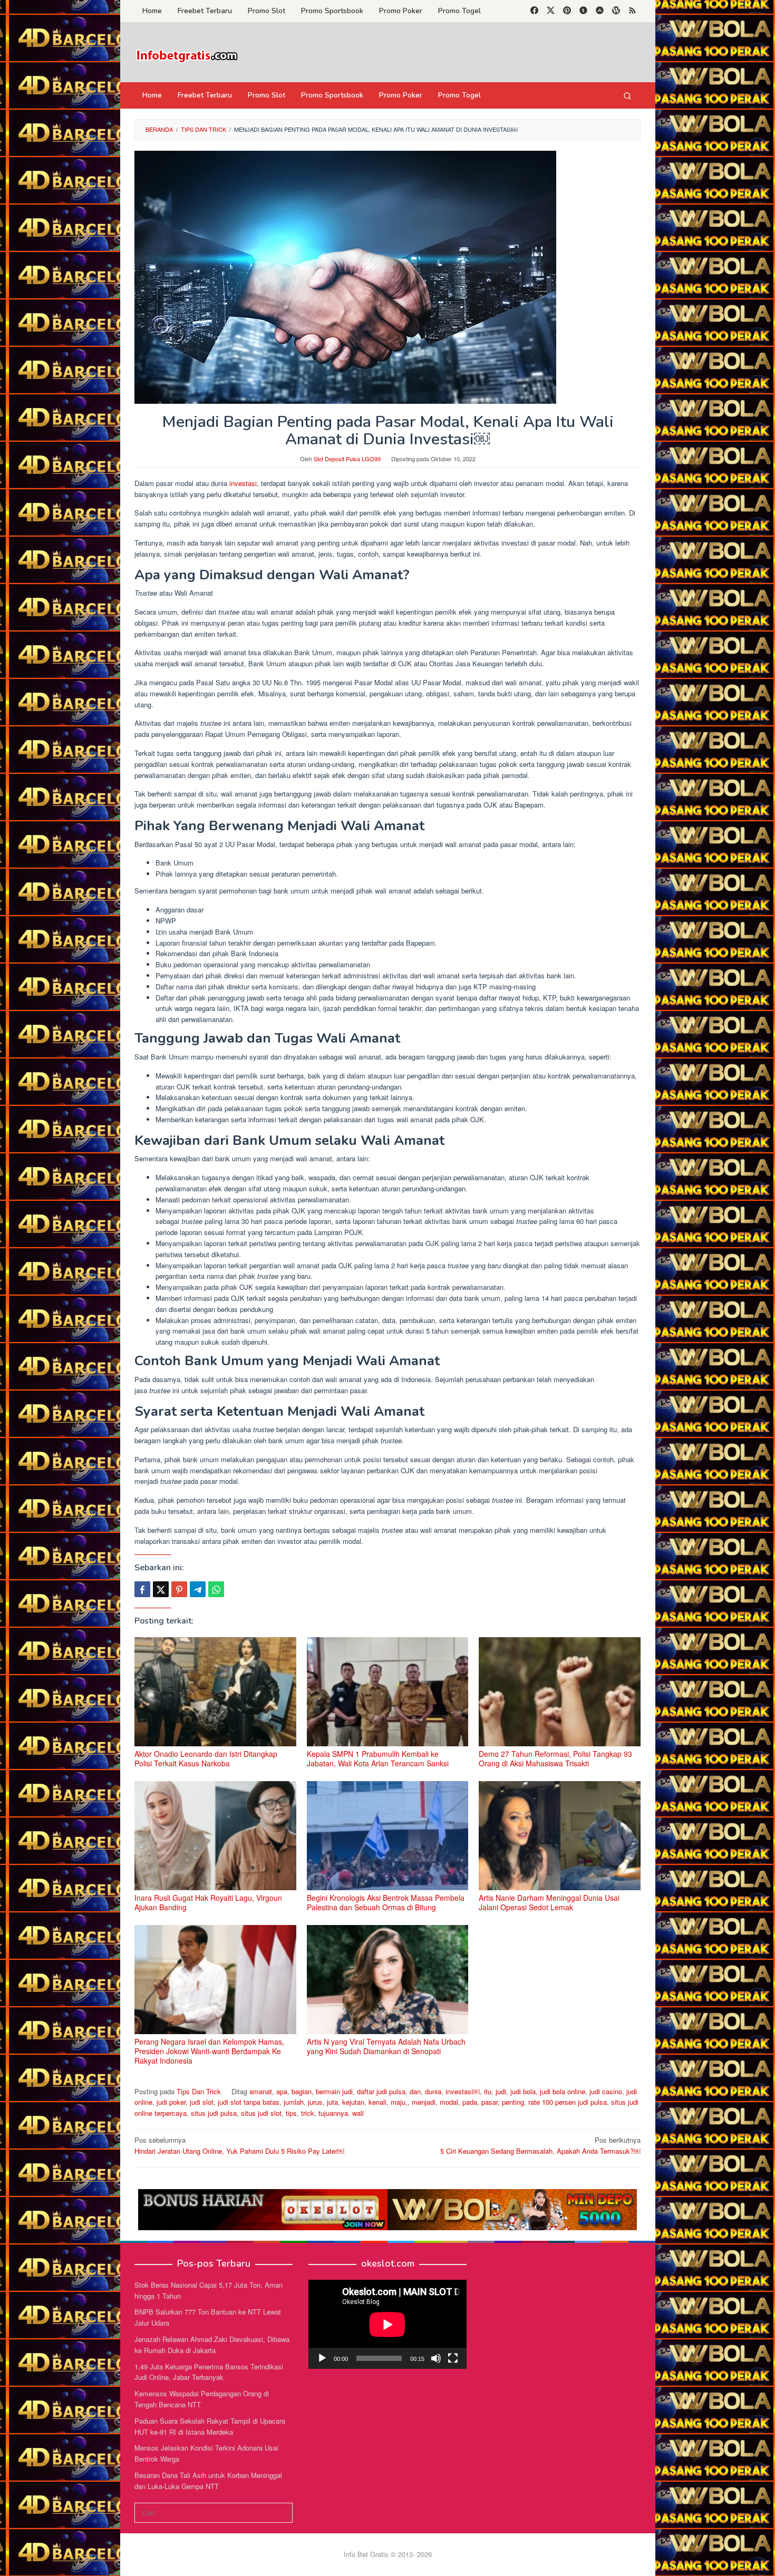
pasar (490, 2102)
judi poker (171, 2102)
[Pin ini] (179, 1589)
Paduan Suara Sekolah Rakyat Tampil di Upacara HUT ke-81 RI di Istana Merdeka (210, 2426)
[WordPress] (616, 11)
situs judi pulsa (214, 2113)
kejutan (353, 2102)
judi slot (202, 2102)
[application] (387, 2324)
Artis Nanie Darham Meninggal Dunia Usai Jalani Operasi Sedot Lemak (549, 1902)
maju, (399, 2102)
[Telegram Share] (198, 1589)
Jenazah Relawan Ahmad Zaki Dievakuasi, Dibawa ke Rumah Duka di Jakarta (212, 2345)
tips (291, 2113)
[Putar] (322, 2358)
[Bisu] (436, 2358)
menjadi (424, 2102)
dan (415, 2091)
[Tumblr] (583, 11)
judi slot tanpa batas (249, 2102)
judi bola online (563, 2091)
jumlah (294, 2102)
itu (488, 2091)
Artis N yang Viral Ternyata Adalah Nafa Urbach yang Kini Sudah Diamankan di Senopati (386, 2046)
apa (282, 2091)
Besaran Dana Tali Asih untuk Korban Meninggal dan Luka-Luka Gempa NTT (208, 2481)
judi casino (606, 2091)
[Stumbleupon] (600, 11)
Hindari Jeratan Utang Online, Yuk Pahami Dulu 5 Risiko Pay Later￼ (239, 2145)
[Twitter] (551, 11)
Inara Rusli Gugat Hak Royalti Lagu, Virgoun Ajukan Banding (208, 1902)
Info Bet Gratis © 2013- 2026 (388, 2554)
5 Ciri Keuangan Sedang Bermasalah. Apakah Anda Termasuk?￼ (540, 2145)
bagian (302, 2091)
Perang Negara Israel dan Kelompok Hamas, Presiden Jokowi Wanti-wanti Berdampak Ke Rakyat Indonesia (209, 2051)
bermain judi (334, 2091)
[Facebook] (534, 11)
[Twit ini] (161, 1589)
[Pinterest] (567, 11)
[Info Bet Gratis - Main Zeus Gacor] (187, 55)
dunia (433, 2091)
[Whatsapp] (216, 1589)
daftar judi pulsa (381, 2091)
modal (449, 2102)
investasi (243, 483)
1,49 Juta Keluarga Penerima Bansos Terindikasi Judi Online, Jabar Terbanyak (209, 2372)
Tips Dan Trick (199, 2091)
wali (358, 2113)
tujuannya (333, 2113)
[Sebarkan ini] (142, 1589)
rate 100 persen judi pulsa (568, 2102)
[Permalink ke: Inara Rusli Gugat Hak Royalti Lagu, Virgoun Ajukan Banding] (215, 1836)
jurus (315, 2102)
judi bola (523, 2091)
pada (470, 2102)
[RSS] (632, 11)
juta (332, 2102)
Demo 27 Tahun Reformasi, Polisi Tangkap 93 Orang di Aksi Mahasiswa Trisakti (555, 1758)
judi (501, 2091)
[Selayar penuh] (453, 2358)
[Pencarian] (627, 95)
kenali (377, 2102)
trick (308, 2113)
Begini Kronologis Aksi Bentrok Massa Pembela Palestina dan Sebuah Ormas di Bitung (386, 1902)
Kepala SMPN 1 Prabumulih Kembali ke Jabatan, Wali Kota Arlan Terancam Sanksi (378, 1758)
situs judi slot (261, 2113)
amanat (261, 2091)
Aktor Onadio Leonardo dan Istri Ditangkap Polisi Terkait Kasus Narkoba (206, 1758)
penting (513, 2102)
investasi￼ (463, 2091)
